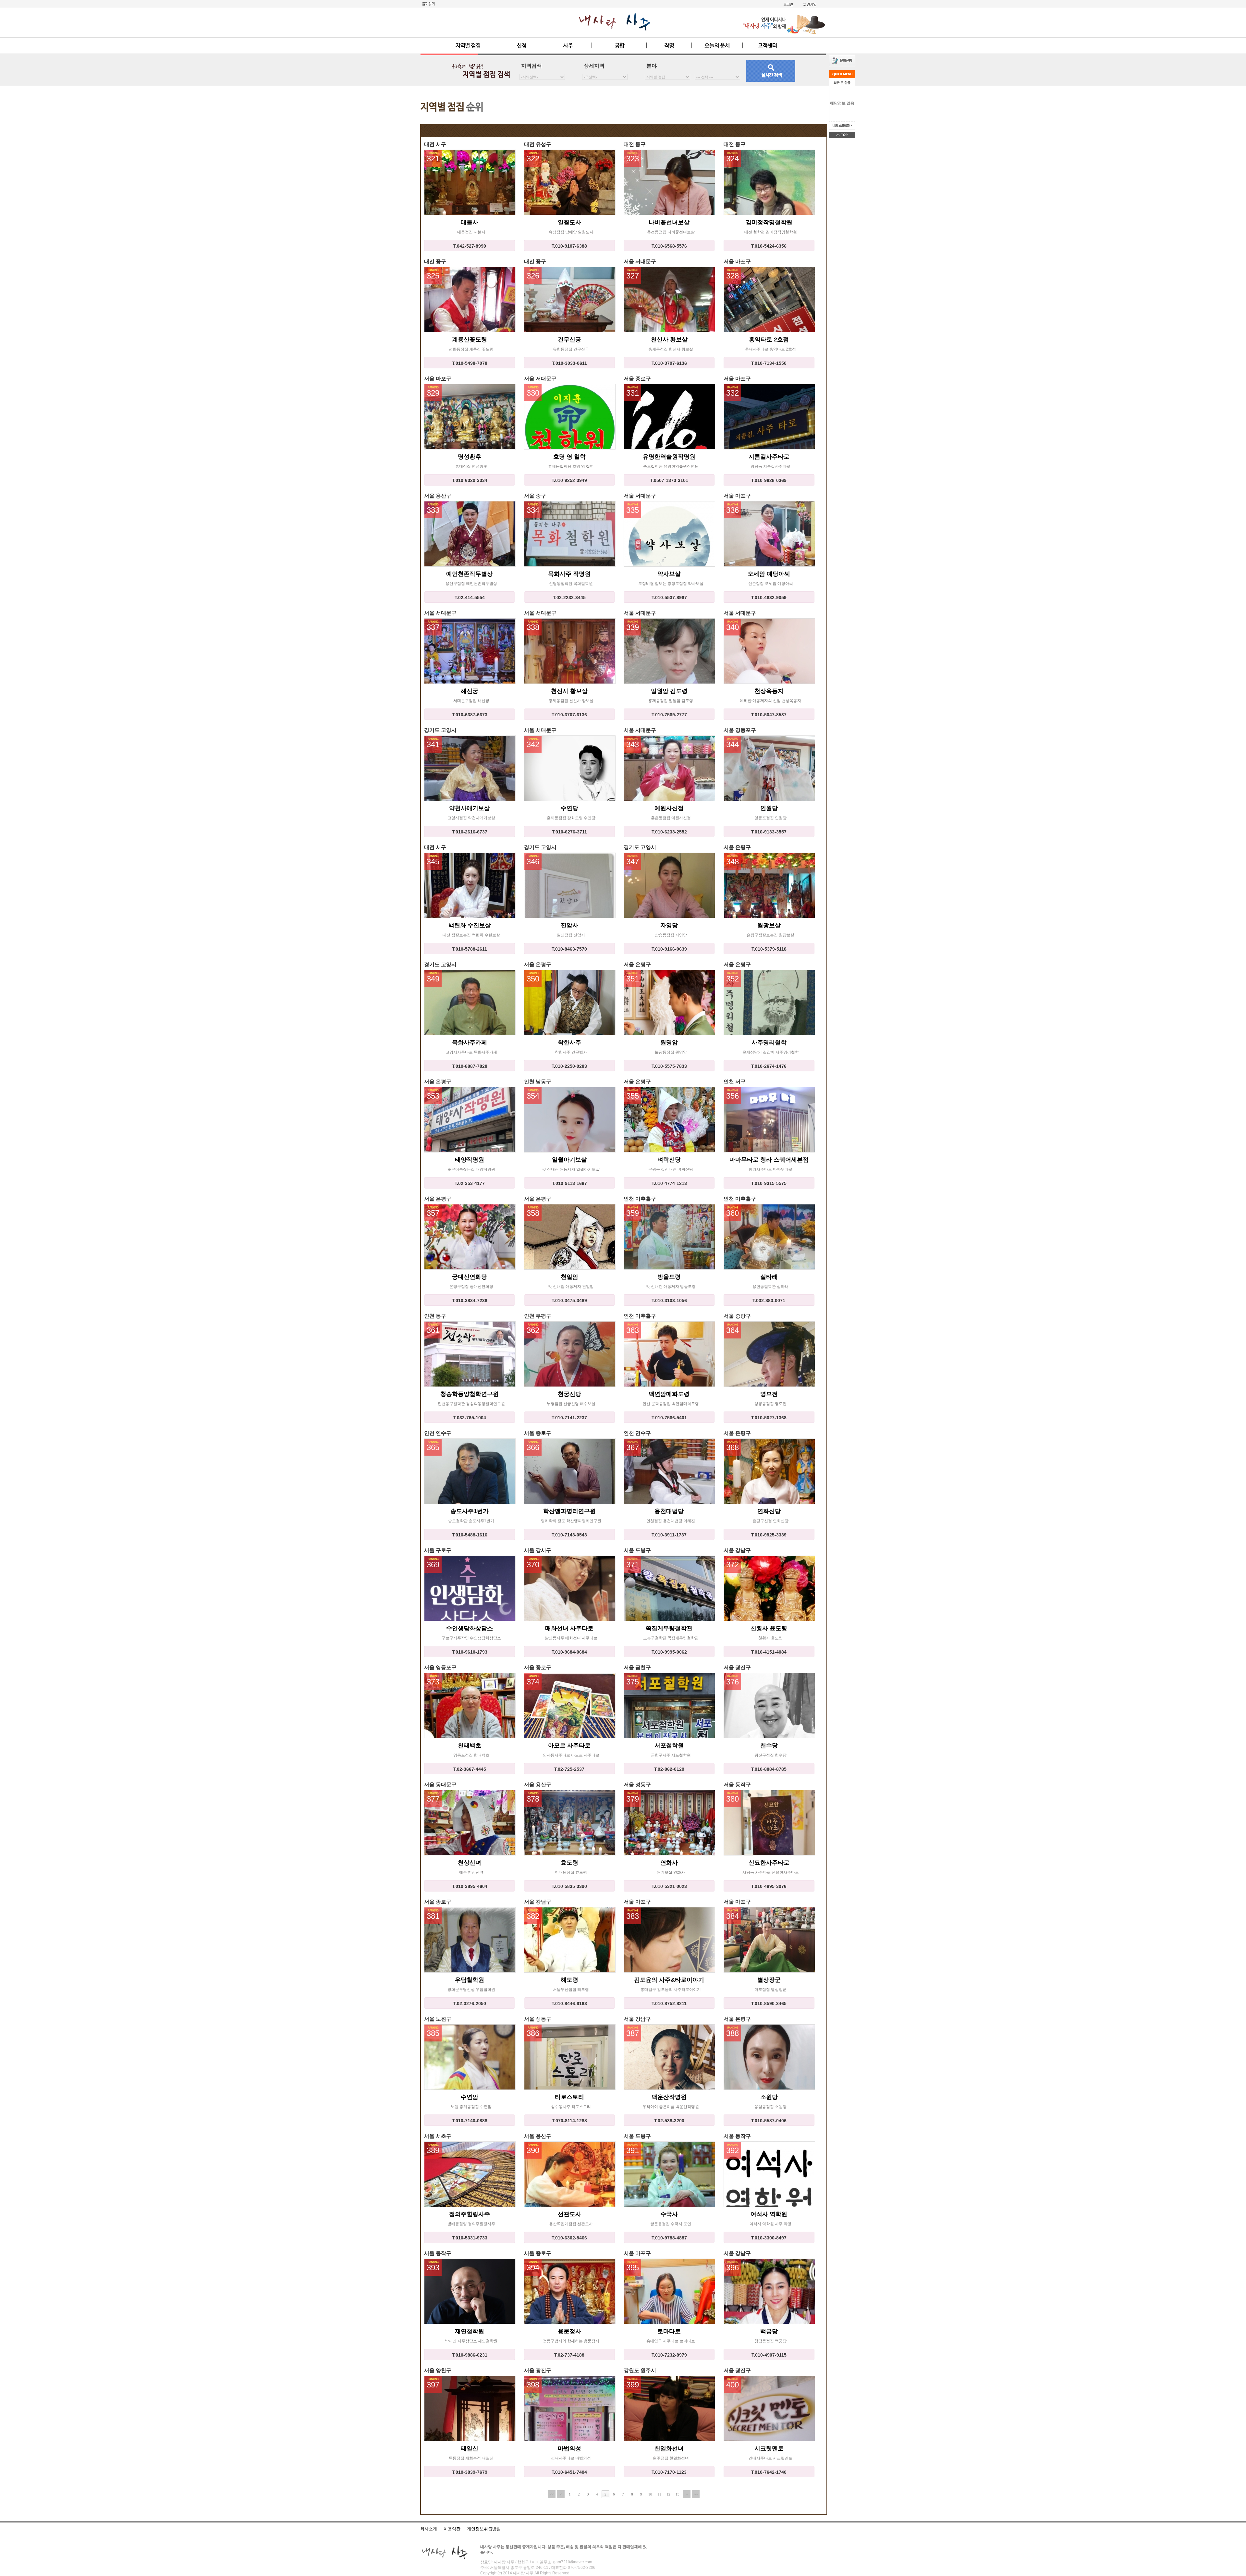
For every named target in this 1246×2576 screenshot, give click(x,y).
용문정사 (569, 2331)
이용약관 (452, 2529)
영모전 (769, 1394)
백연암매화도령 (669, 1394)
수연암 (470, 2097)
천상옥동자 (769, 691)
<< (552, 2494)
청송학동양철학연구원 (470, 1394)
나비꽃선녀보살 (669, 222)
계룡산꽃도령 (470, 339)
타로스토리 (569, 2097)
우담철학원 (470, 1980)
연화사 (669, 1863)
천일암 (569, 1277)
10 (650, 2494)
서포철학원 (669, 1745)
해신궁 (470, 691)
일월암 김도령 (669, 691)
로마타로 (669, 2331)
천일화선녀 (669, 2448)
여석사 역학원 (769, 2214)
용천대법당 (669, 1511)
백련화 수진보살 (470, 925)
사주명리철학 (769, 1042)
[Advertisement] (620, 103)
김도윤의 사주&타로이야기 (669, 1980)
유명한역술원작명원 (669, 457)
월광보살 (769, 925)
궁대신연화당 (470, 1277)
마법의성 (569, 2448)
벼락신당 (669, 1160)
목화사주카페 (470, 1042)
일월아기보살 (569, 1160)
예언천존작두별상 (470, 574)
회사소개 (429, 2529)
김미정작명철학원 (769, 222)
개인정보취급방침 (484, 2529)
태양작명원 (470, 1160)
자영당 (669, 925)
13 (678, 2494)
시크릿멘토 (769, 2448)
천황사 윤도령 (769, 1628)
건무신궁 (569, 339)
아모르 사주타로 (569, 1745)
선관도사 (569, 2214)
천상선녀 (470, 1863)
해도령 (569, 1980)
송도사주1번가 (470, 1511)
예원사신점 (669, 808)
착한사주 (569, 1042)
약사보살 (669, 574)
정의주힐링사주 (470, 2214)
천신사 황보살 (669, 339)
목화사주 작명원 (569, 574)
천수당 (769, 1745)
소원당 (769, 2097)
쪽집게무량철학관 (669, 1628)
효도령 (569, 1863)
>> (696, 2494)
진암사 (569, 925)
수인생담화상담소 (470, 1628)
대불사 (470, 222)
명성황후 (470, 457)
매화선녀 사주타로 (569, 1628)
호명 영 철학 (569, 457)
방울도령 (669, 1277)
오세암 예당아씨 (769, 574)
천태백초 (470, 1745)
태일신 (470, 2448)
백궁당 (769, 2331)
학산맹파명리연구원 (569, 1511)
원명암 (669, 1042)
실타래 (769, 1277)
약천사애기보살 (470, 808)
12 (668, 2494)
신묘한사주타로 (769, 1863)
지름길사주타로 (769, 457)
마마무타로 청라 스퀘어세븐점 (769, 1160)
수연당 (569, 808)
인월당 (769, 808)
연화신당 (769, 1511)
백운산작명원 (669, 2097)
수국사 (669, 2214)
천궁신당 (569, 1394)
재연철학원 (470, 2331)
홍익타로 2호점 (769, 339)
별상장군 (769, 1980)
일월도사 (569, 222)
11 (659, 2494)
